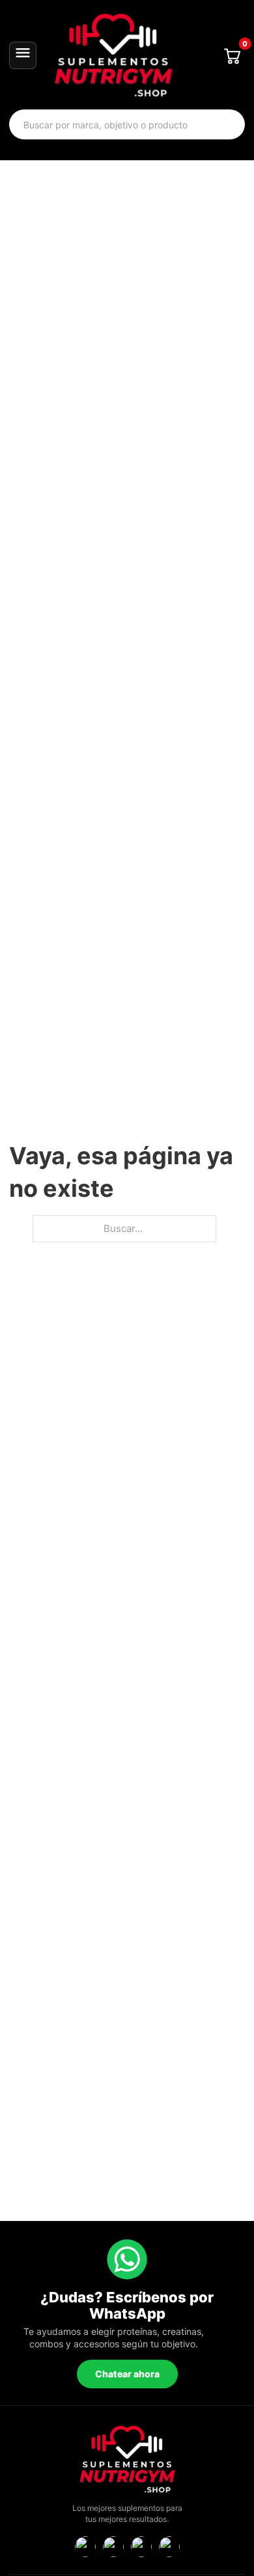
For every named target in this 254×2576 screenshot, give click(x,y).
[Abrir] (23, 55)
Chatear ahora (127, 2374)
